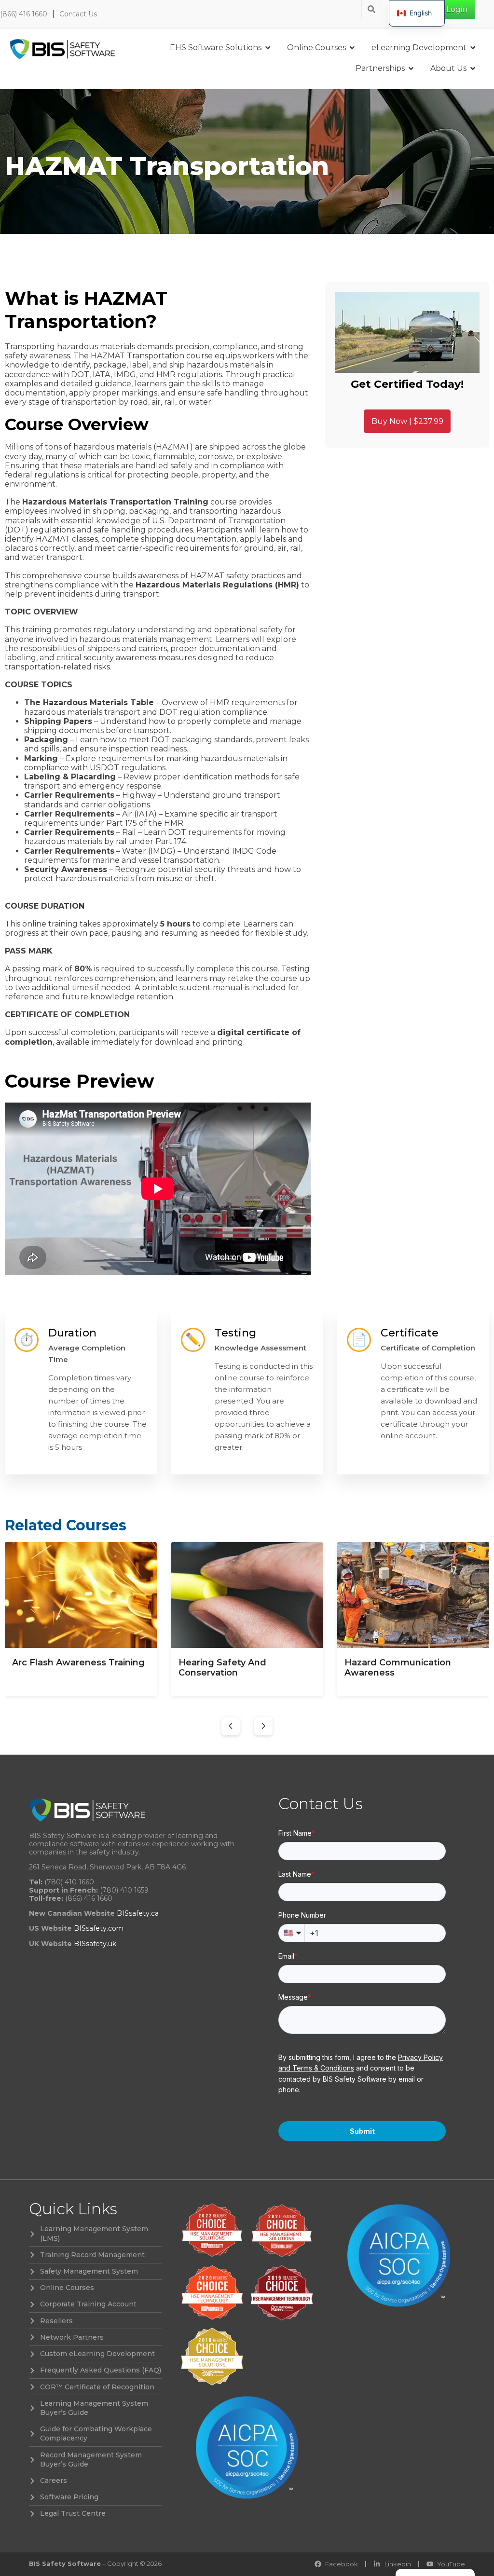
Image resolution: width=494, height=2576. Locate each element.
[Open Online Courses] (352, 48)
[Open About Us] (473, 68)
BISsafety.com (99, 1928)
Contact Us (78, 14)
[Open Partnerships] (411, 68)
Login (457, 9)
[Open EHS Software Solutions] (268, 48)
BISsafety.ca (138, 1913)
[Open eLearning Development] (473, 48)
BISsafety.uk (95, 1944)
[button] (231, 1726)
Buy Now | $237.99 (407, 421)
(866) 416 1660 (24, 14)
